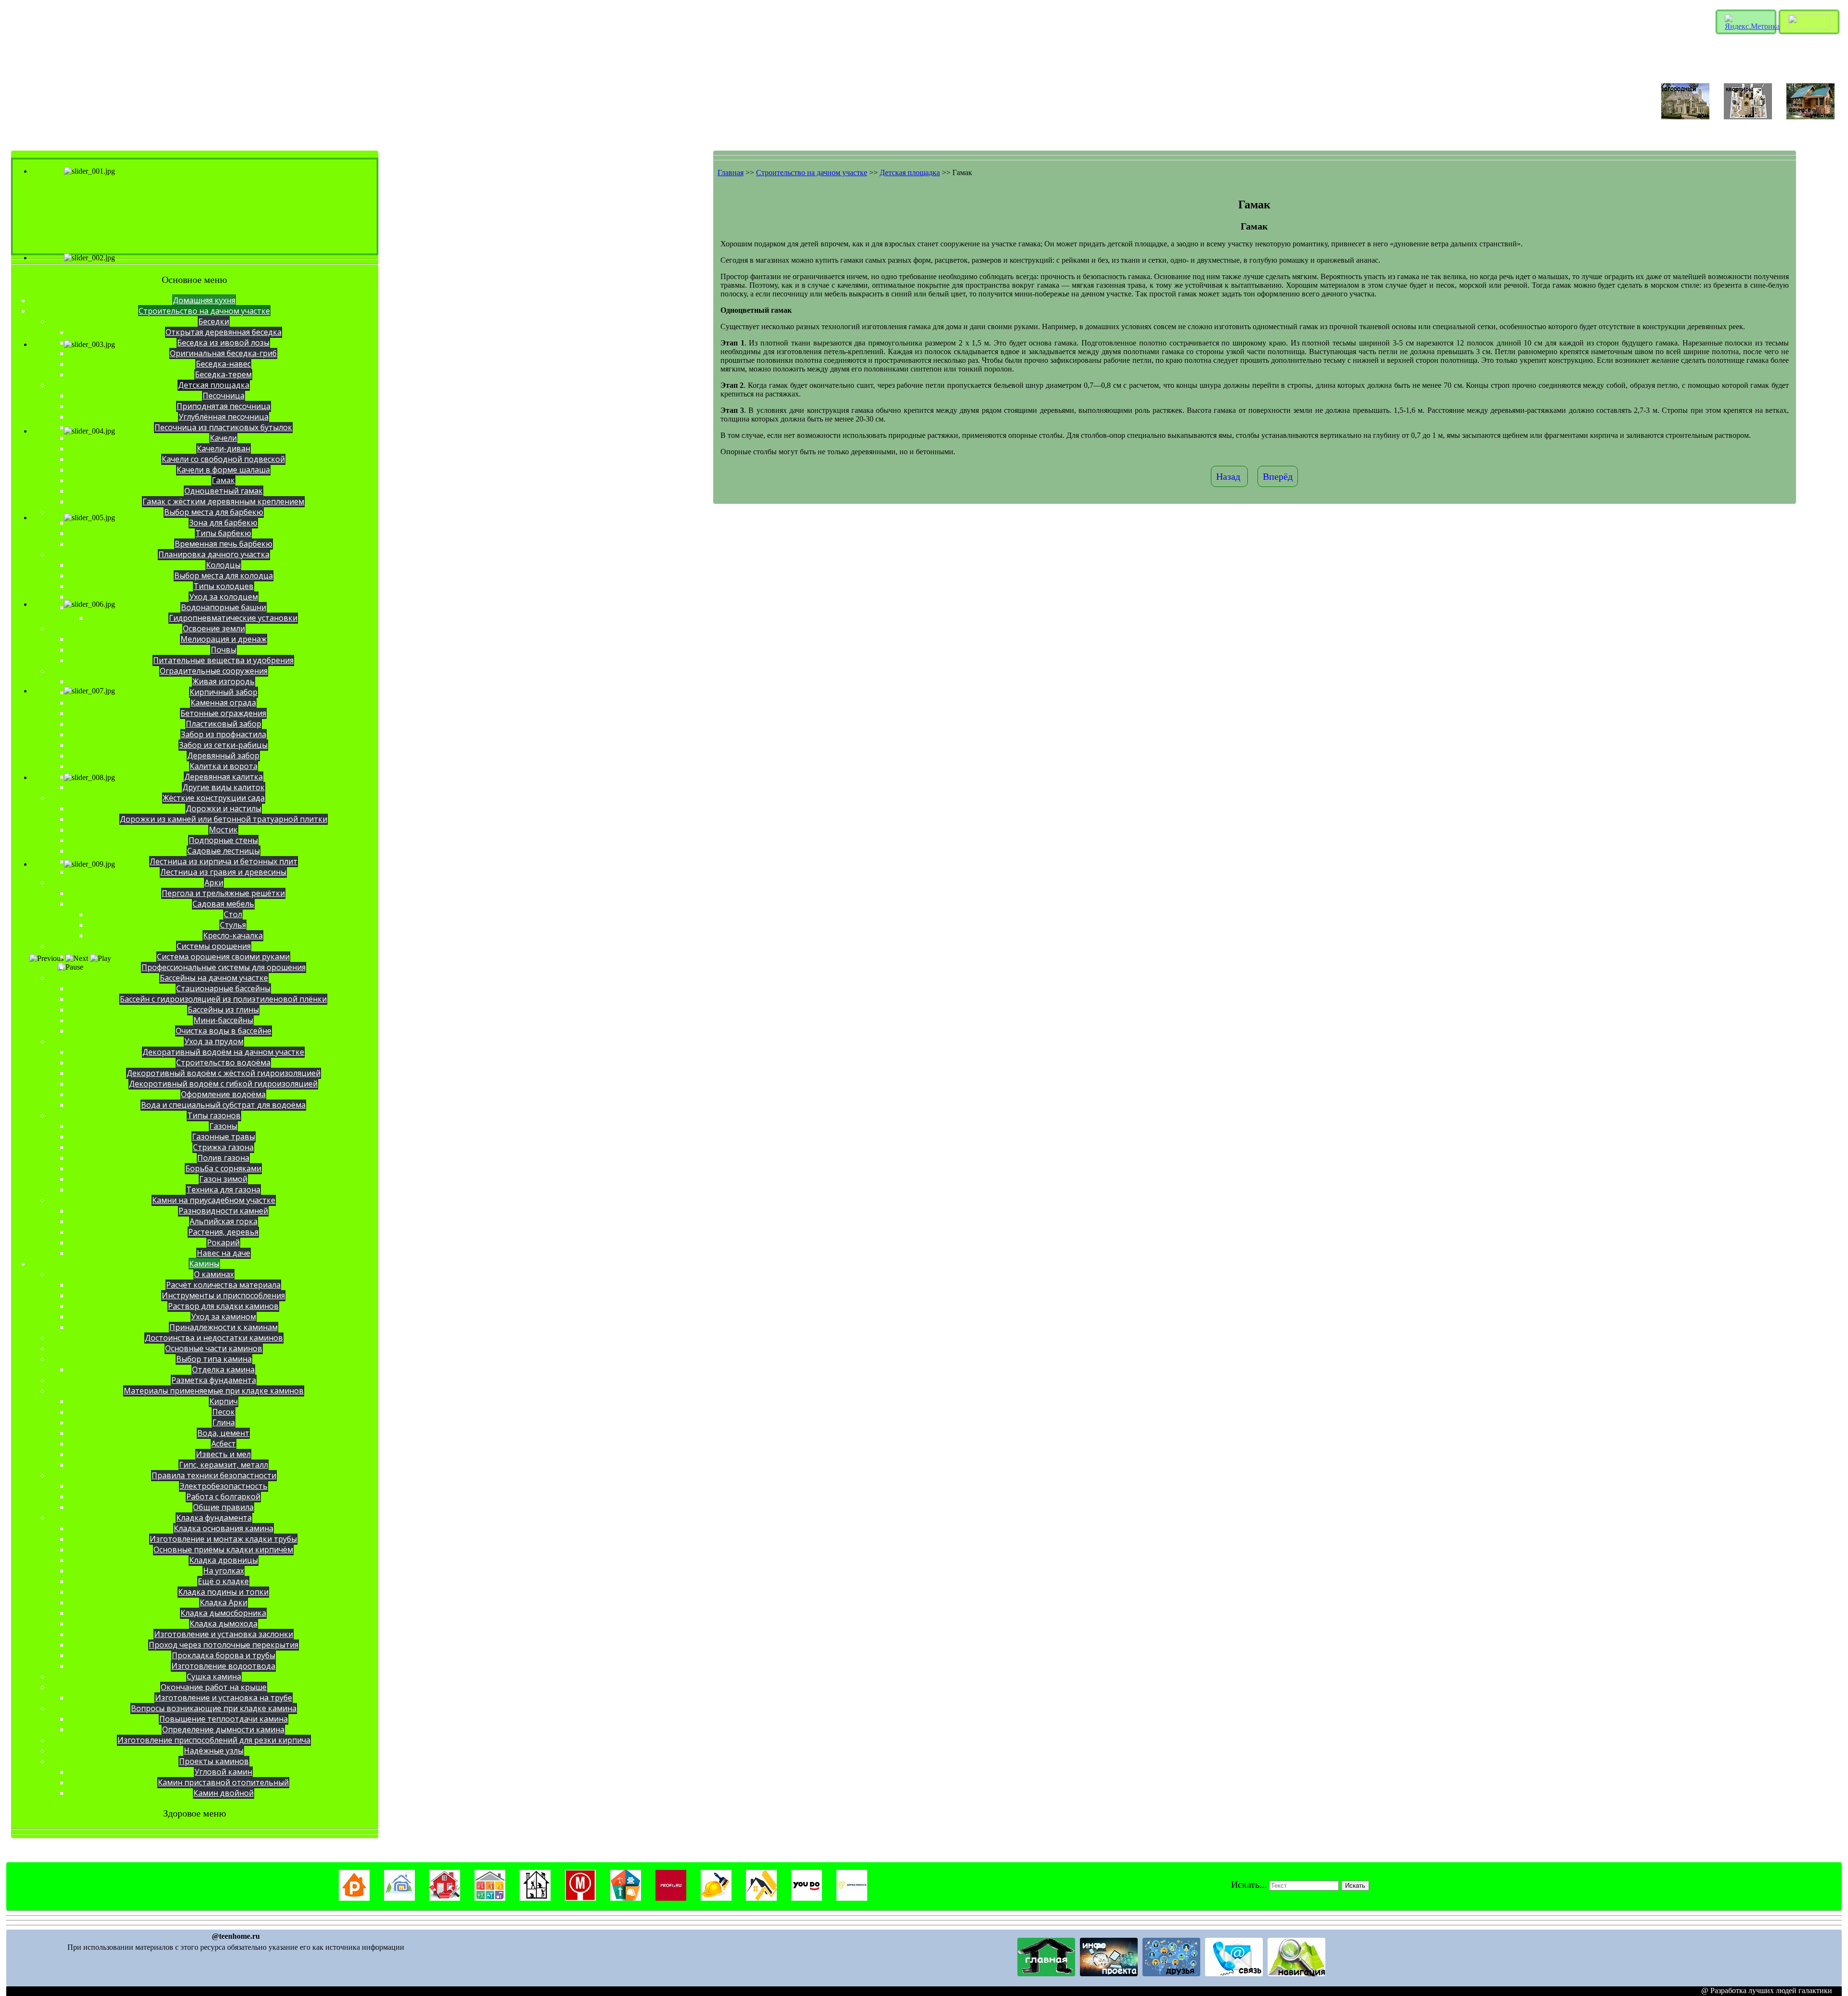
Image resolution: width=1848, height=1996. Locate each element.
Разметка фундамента (214, 1380)
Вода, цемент (223, 1433)
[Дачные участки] (1810, 117)
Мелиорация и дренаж (224, 639)
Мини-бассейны (223, 1020)
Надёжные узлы (214, 1751)
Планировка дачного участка (214, 554)
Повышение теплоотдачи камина (224, 1719)
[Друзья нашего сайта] (1171, 1974)
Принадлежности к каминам (224, 1327)
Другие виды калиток (224, 787)
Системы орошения (214, 946)
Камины (204, 1264)
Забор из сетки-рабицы (223, 745)
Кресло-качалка (233, 935)
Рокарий (223, 1242)
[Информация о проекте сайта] (1109, 1974)
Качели (223, 438)
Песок (224, 1412)
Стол (233, 914)
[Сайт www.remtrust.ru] (716, 1898)
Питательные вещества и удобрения (223, 660)
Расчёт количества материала (223, 1285)
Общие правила (223, 1507)
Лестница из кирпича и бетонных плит (224, 861)
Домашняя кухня (204, 300)
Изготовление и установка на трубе (224, 1698)
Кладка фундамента (214, 1518)
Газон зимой (223, 1179)
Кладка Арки (224, 1602)
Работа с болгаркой (223, 1497)
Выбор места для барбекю (214, 512)
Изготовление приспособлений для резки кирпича (214, 1740)
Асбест (224, 1444)
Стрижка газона (223, 1147)
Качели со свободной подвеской (223, 459)
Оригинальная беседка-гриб (223, 353)
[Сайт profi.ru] (671, 1898)
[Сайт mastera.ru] (445, 1898)
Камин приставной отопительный (223, 1782)
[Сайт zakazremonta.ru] (852, 1898)
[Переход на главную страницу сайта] (1046, 1974)
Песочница (224, 396)
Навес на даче (224, 1253)
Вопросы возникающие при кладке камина (214, 1708)
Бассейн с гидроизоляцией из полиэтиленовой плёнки (223, 999)
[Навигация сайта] (1296, 1974)
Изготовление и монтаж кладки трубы (223, 1539)
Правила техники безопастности (214, 1475)
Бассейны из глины (223, 1010)
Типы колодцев (224, 586)
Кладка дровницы (224, 1560)
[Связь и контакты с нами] (1234, 1974)
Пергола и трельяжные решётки (223, 893)
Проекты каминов (214, 1761)
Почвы (224, 650)
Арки (214, 883)
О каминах (214, 1274)
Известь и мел (223, 1454)
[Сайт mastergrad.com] (535, 1898)
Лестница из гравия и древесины (223, 872)
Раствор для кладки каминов (223, 1306)
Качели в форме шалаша (223, 470)
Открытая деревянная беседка (224, 332)
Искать (1355, 1886)
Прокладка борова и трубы (224, 1655)
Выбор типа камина (214, 1359)
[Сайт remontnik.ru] (354, 1898)
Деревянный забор (223, 755)
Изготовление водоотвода (223, 1666)
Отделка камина (223, 1369)
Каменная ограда (223, 703)
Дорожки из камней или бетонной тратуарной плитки (224, 819)
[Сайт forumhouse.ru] (399, 1898)
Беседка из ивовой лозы (223, 343)
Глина (224, 1422)
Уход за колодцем (224, 597)
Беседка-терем (223, 374)
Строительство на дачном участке (204, 311)
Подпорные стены (223, 840)
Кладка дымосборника (223, 1613)
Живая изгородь (224, 681)
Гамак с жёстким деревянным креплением (223, 501)
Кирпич (224, 1401)
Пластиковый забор (224, 724)
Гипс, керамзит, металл (224, 1465)
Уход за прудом (214, 1041)
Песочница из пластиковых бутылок (223, 427)
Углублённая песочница (224, 417)
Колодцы (223, 565)
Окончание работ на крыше (214, 1687)
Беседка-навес (223, 364)
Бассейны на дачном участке (214, 978)
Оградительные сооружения (214, 671)
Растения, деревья (223, 1232)
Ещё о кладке (223, 1581)
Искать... (1249, 1884)
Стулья (233, 925)
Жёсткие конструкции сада (214, 798)
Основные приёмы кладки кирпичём (223, 1549)
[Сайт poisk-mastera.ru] (580, 1898)
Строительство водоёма (223, 1062)
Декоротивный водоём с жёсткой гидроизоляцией (224, 1073)
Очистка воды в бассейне (224, 1031)
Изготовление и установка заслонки (224, 1634)
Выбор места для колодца (224, 576)
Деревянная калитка (224, 777)
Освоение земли (214, 628)
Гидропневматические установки (233, 618)
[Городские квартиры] (1748, 117)
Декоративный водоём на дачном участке (223, 1052)
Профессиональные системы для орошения (224, 967)
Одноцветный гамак (224, 491)
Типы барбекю (223, 533)
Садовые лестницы (224, 851)
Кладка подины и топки (223, 1592)
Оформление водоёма (223, 1094)
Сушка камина (214, 1676)
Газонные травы (224, 1137)
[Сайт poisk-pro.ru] (626, 1898)
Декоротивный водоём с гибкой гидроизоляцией (223, 1084)
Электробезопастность (224, 1486)
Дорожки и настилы (224, 808)
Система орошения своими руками (223, 957)
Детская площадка (214, 385)
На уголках (224, 1571)
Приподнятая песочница (224, 406)
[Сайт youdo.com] (807, 1898)
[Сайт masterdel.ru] (490, 1898)
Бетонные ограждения (223, 713)
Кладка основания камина (224, 1528)
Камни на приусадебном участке (214, 1200)
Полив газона (223, 1158)
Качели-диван (224, 448)
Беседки (214, 321)
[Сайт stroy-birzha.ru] (761, 1898)
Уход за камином (224, 1317)
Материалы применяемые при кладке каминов (214, 1391)
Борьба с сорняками (223, 1168)
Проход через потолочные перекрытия (224, 1645)
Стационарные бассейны (223, 988)
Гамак (223, 480)
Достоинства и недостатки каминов (214, 1338)
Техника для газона (223, 1190)
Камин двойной (224, 1793)
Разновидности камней (223, 1211)
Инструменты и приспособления (223, 1295)
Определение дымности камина (223, 1729)
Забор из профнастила (224, 734)
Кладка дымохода (224, 1624)
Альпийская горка (224, 1221)
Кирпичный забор (224, 692)
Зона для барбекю (223, 523)
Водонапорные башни (224, 607)
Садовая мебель (223, 904)
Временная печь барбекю (224, 544)
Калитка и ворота (224, 766)
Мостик (223, 830)
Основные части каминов (214, 1348)
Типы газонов (214, 1115)
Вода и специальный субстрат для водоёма (223, 1105)
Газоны (223, 1126)
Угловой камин (223, 1772)
